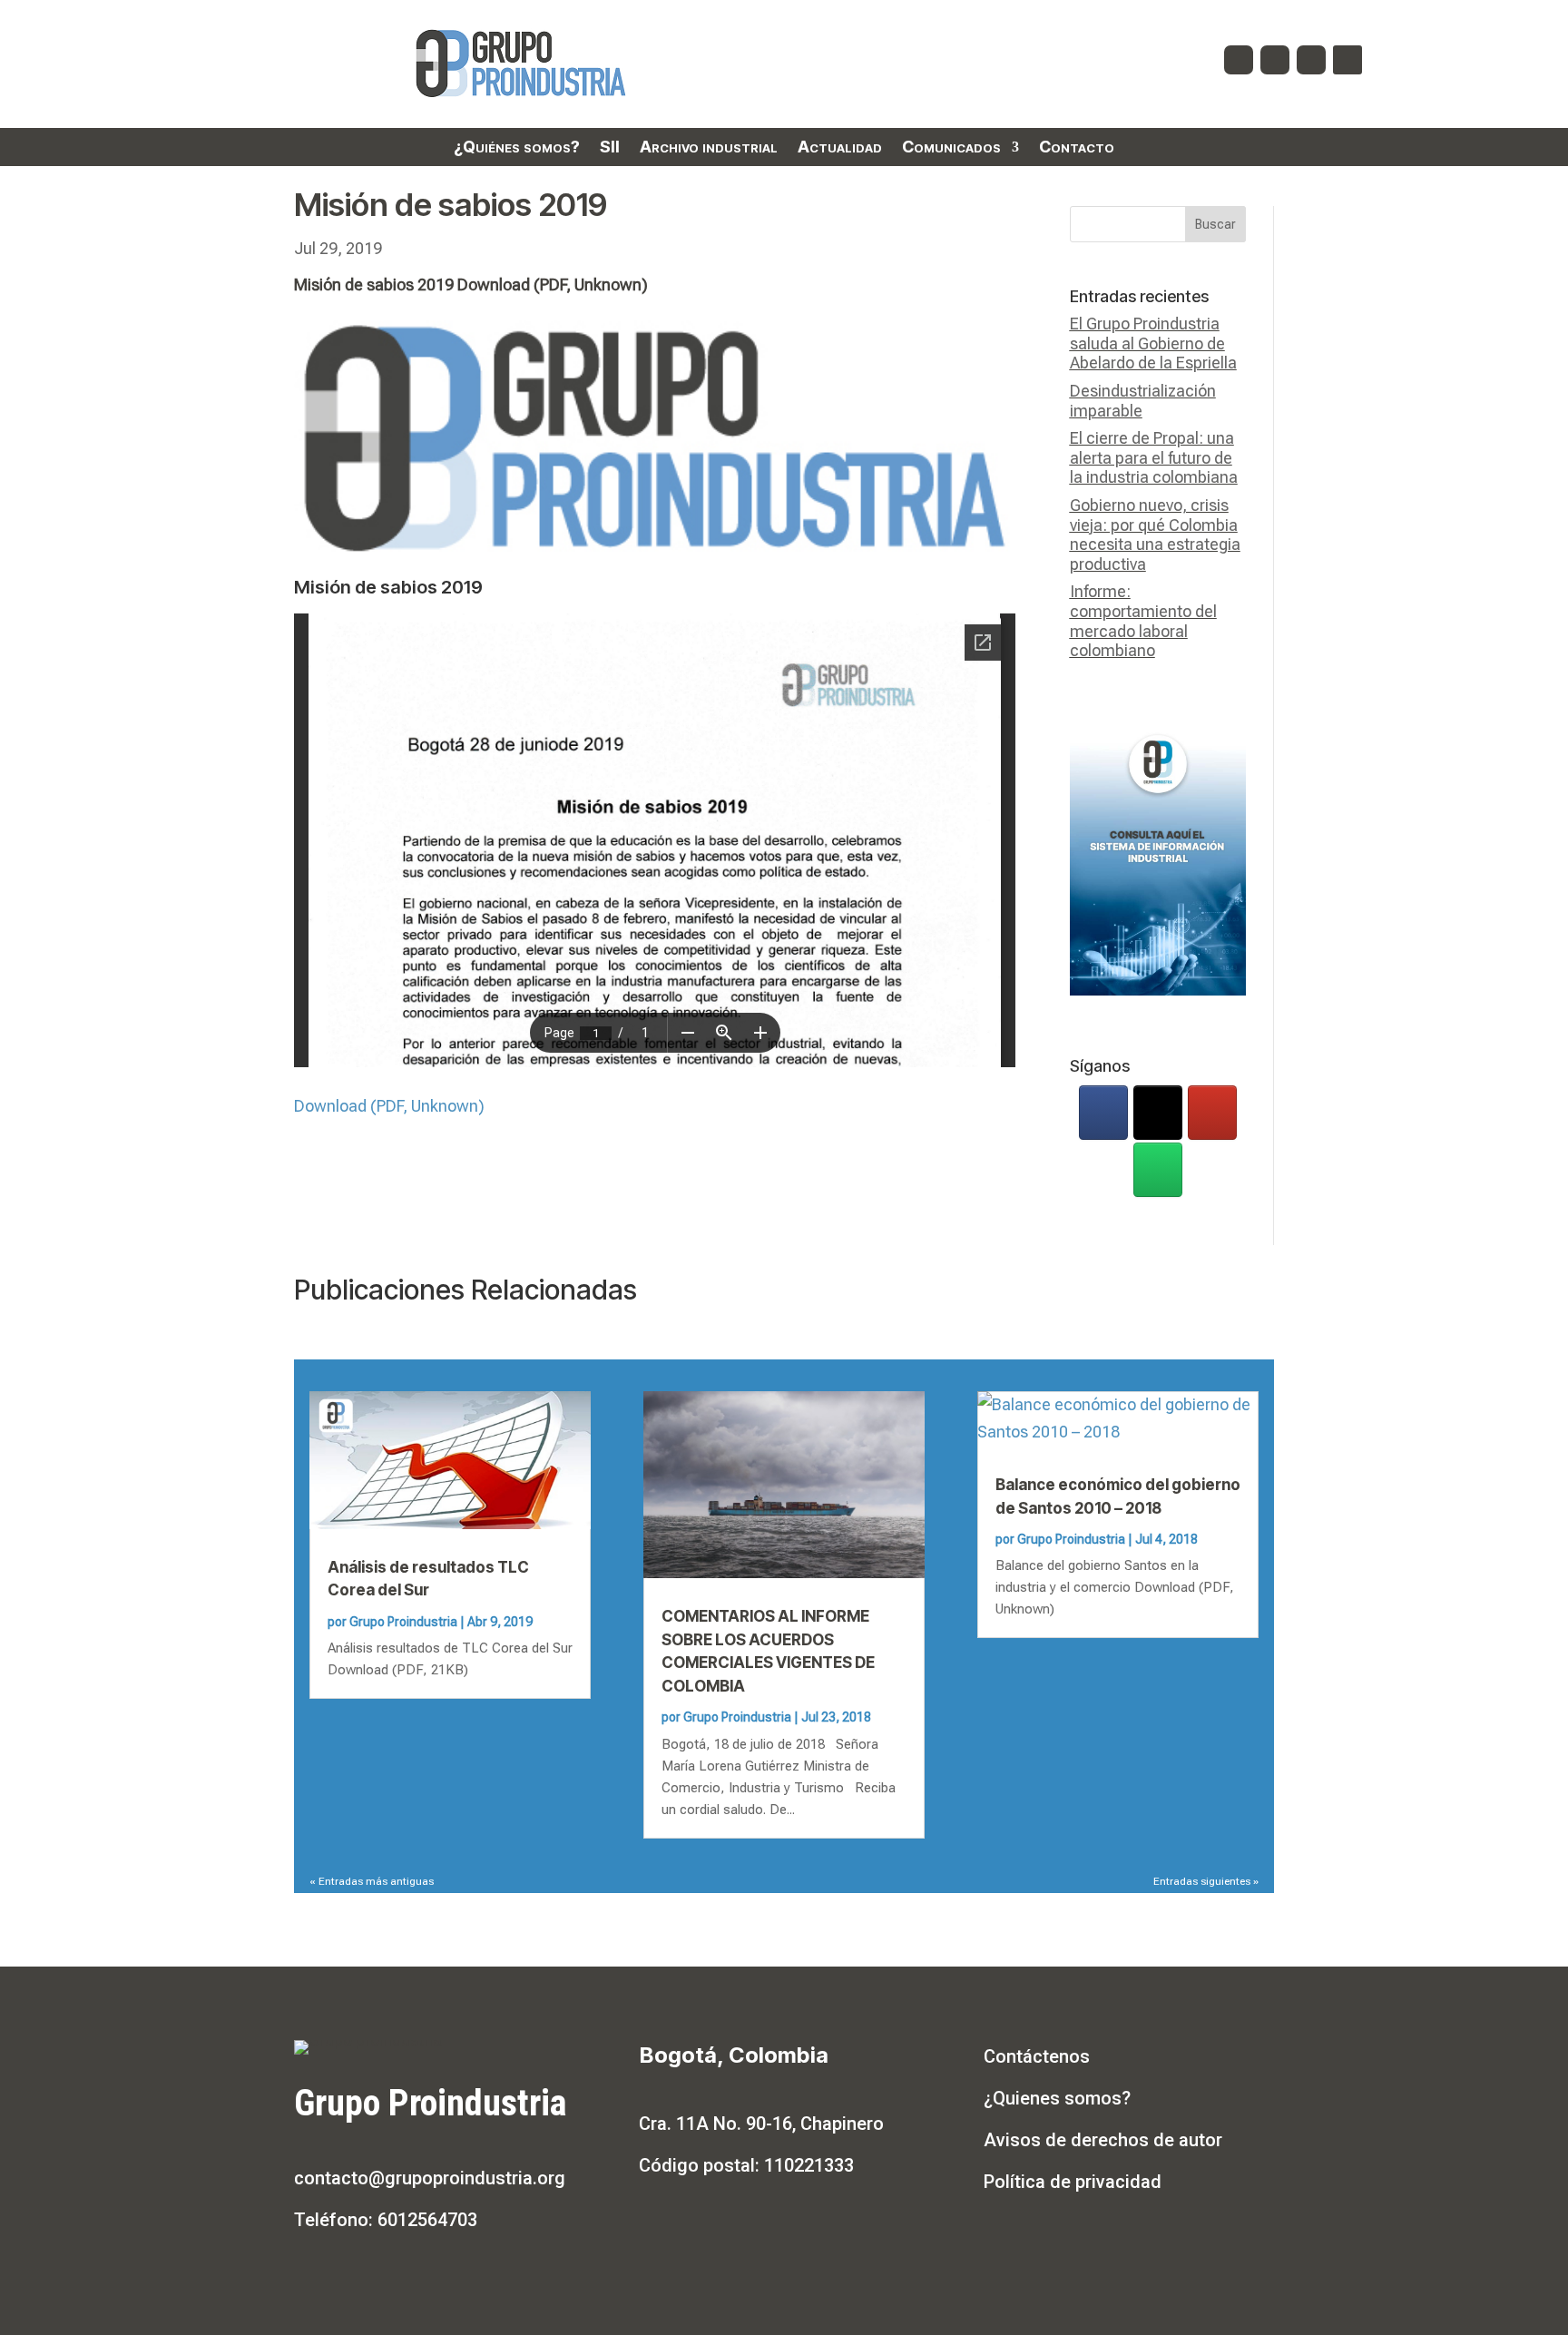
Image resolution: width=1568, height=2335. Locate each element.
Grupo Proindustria (403, 1622)
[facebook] (1103, 1113)
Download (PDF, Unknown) (389, 1106)
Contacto (1077, 148)
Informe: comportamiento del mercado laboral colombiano (1143, 621)
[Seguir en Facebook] (1239, 60)
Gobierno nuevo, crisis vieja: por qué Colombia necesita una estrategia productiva (1155, 535)
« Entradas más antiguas (372, 1881)
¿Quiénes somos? (517, 148)
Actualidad (840, 148)
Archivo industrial (709, 148)
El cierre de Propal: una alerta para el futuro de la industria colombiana (1154, 457)
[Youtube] (1212, 1113)
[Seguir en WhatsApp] (1347, 60)
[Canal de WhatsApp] (1158, 1170)
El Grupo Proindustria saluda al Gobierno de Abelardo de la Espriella (1153, 343)
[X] (1158, 1113)
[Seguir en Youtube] (1311, 60)
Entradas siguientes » (1206, 1881)
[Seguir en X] (1275, 60)
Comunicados (951, 148)
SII (610, 148)
